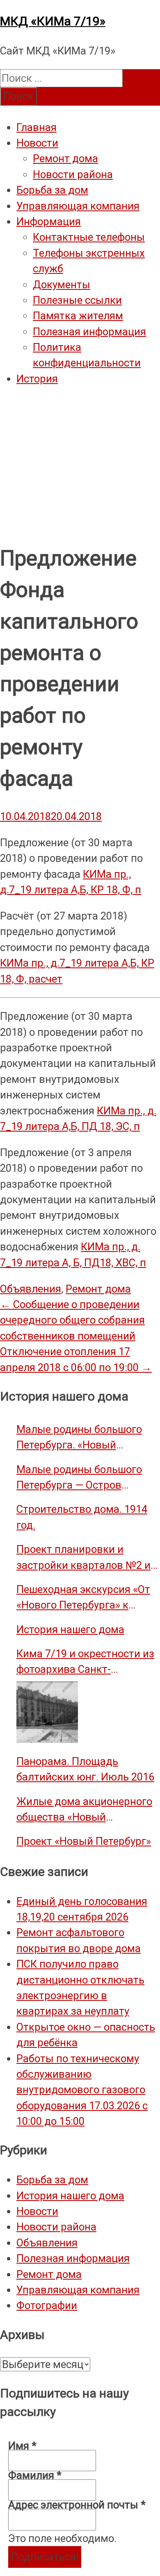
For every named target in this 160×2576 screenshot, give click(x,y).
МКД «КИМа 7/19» (53, 21)
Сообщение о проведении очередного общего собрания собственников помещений (72, 1320)
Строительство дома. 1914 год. (82, 1517)
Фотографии (47, 2305)
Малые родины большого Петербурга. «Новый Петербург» (79, 1438)
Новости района (73, 174)
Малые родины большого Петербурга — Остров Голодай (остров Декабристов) (79, 1478)
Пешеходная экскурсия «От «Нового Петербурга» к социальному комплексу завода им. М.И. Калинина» (83, 1598)
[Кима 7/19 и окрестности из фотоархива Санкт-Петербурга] (47, 1712)
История (37, 379)
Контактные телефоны (89, 237)
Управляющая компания (78, 206)
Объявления (31, 1289)
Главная (37, 127)
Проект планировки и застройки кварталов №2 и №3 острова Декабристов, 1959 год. (83, 1558)
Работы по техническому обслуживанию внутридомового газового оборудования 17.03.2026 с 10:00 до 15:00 (82, 2090)
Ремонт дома (65, 158)
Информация (49, 221)
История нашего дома (70, 1629)
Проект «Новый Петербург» (84, 1841)
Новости (37, 143)
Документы (62, 285)
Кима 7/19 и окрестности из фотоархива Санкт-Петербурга (85, 1662)
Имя (22, 2446)
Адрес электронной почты (77, 2505)
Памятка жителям (78, 316)
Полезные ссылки (77, 300)
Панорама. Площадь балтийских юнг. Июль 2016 (85, 1769)
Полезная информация (89, 332)
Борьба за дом (52, 190)
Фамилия (35, 2475)
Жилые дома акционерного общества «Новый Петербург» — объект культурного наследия (84, 1810)
